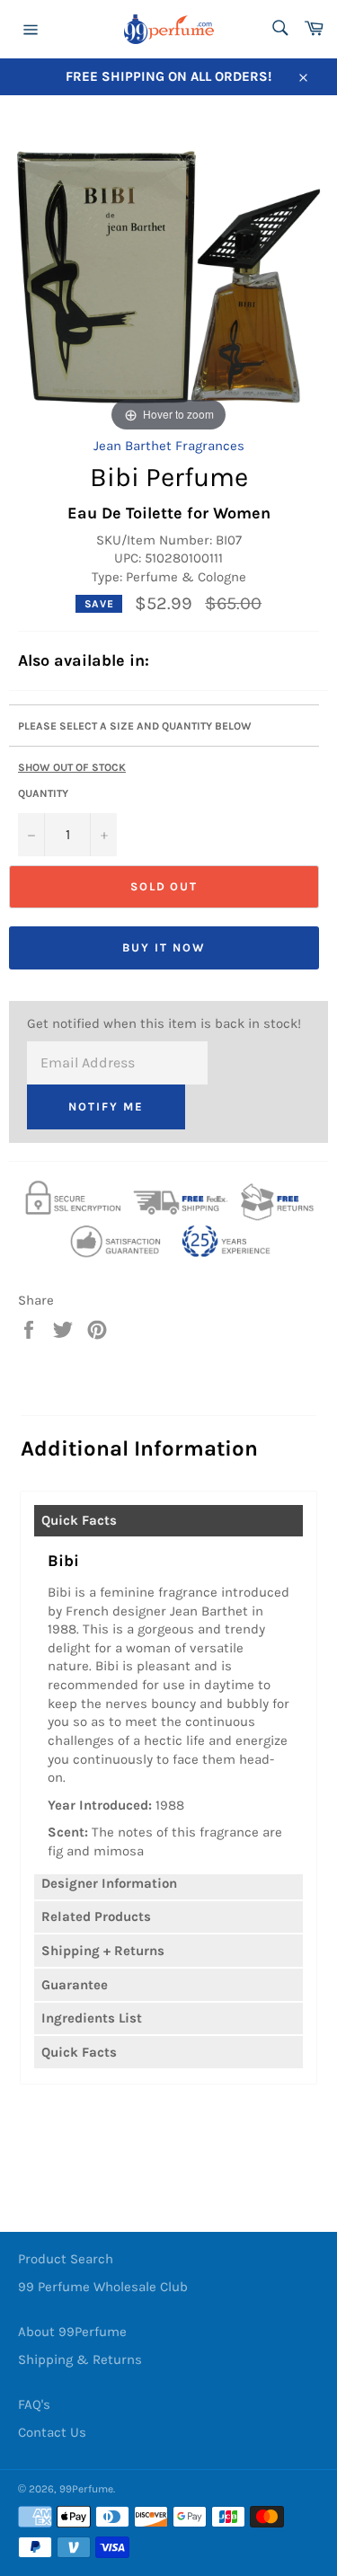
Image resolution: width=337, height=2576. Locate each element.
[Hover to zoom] (168, 276)
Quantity (43, 793)
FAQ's (34, 2404)
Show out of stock (72, 767)
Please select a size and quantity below (135, 726)
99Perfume (86, 2489)
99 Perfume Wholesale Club (103, 2287)
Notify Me (106, 1107)
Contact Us (52, 2432)
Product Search (66, 2259)
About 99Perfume (72, 2332)
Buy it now (164, 947)
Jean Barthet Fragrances (169, 446)
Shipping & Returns (80, 2359)
